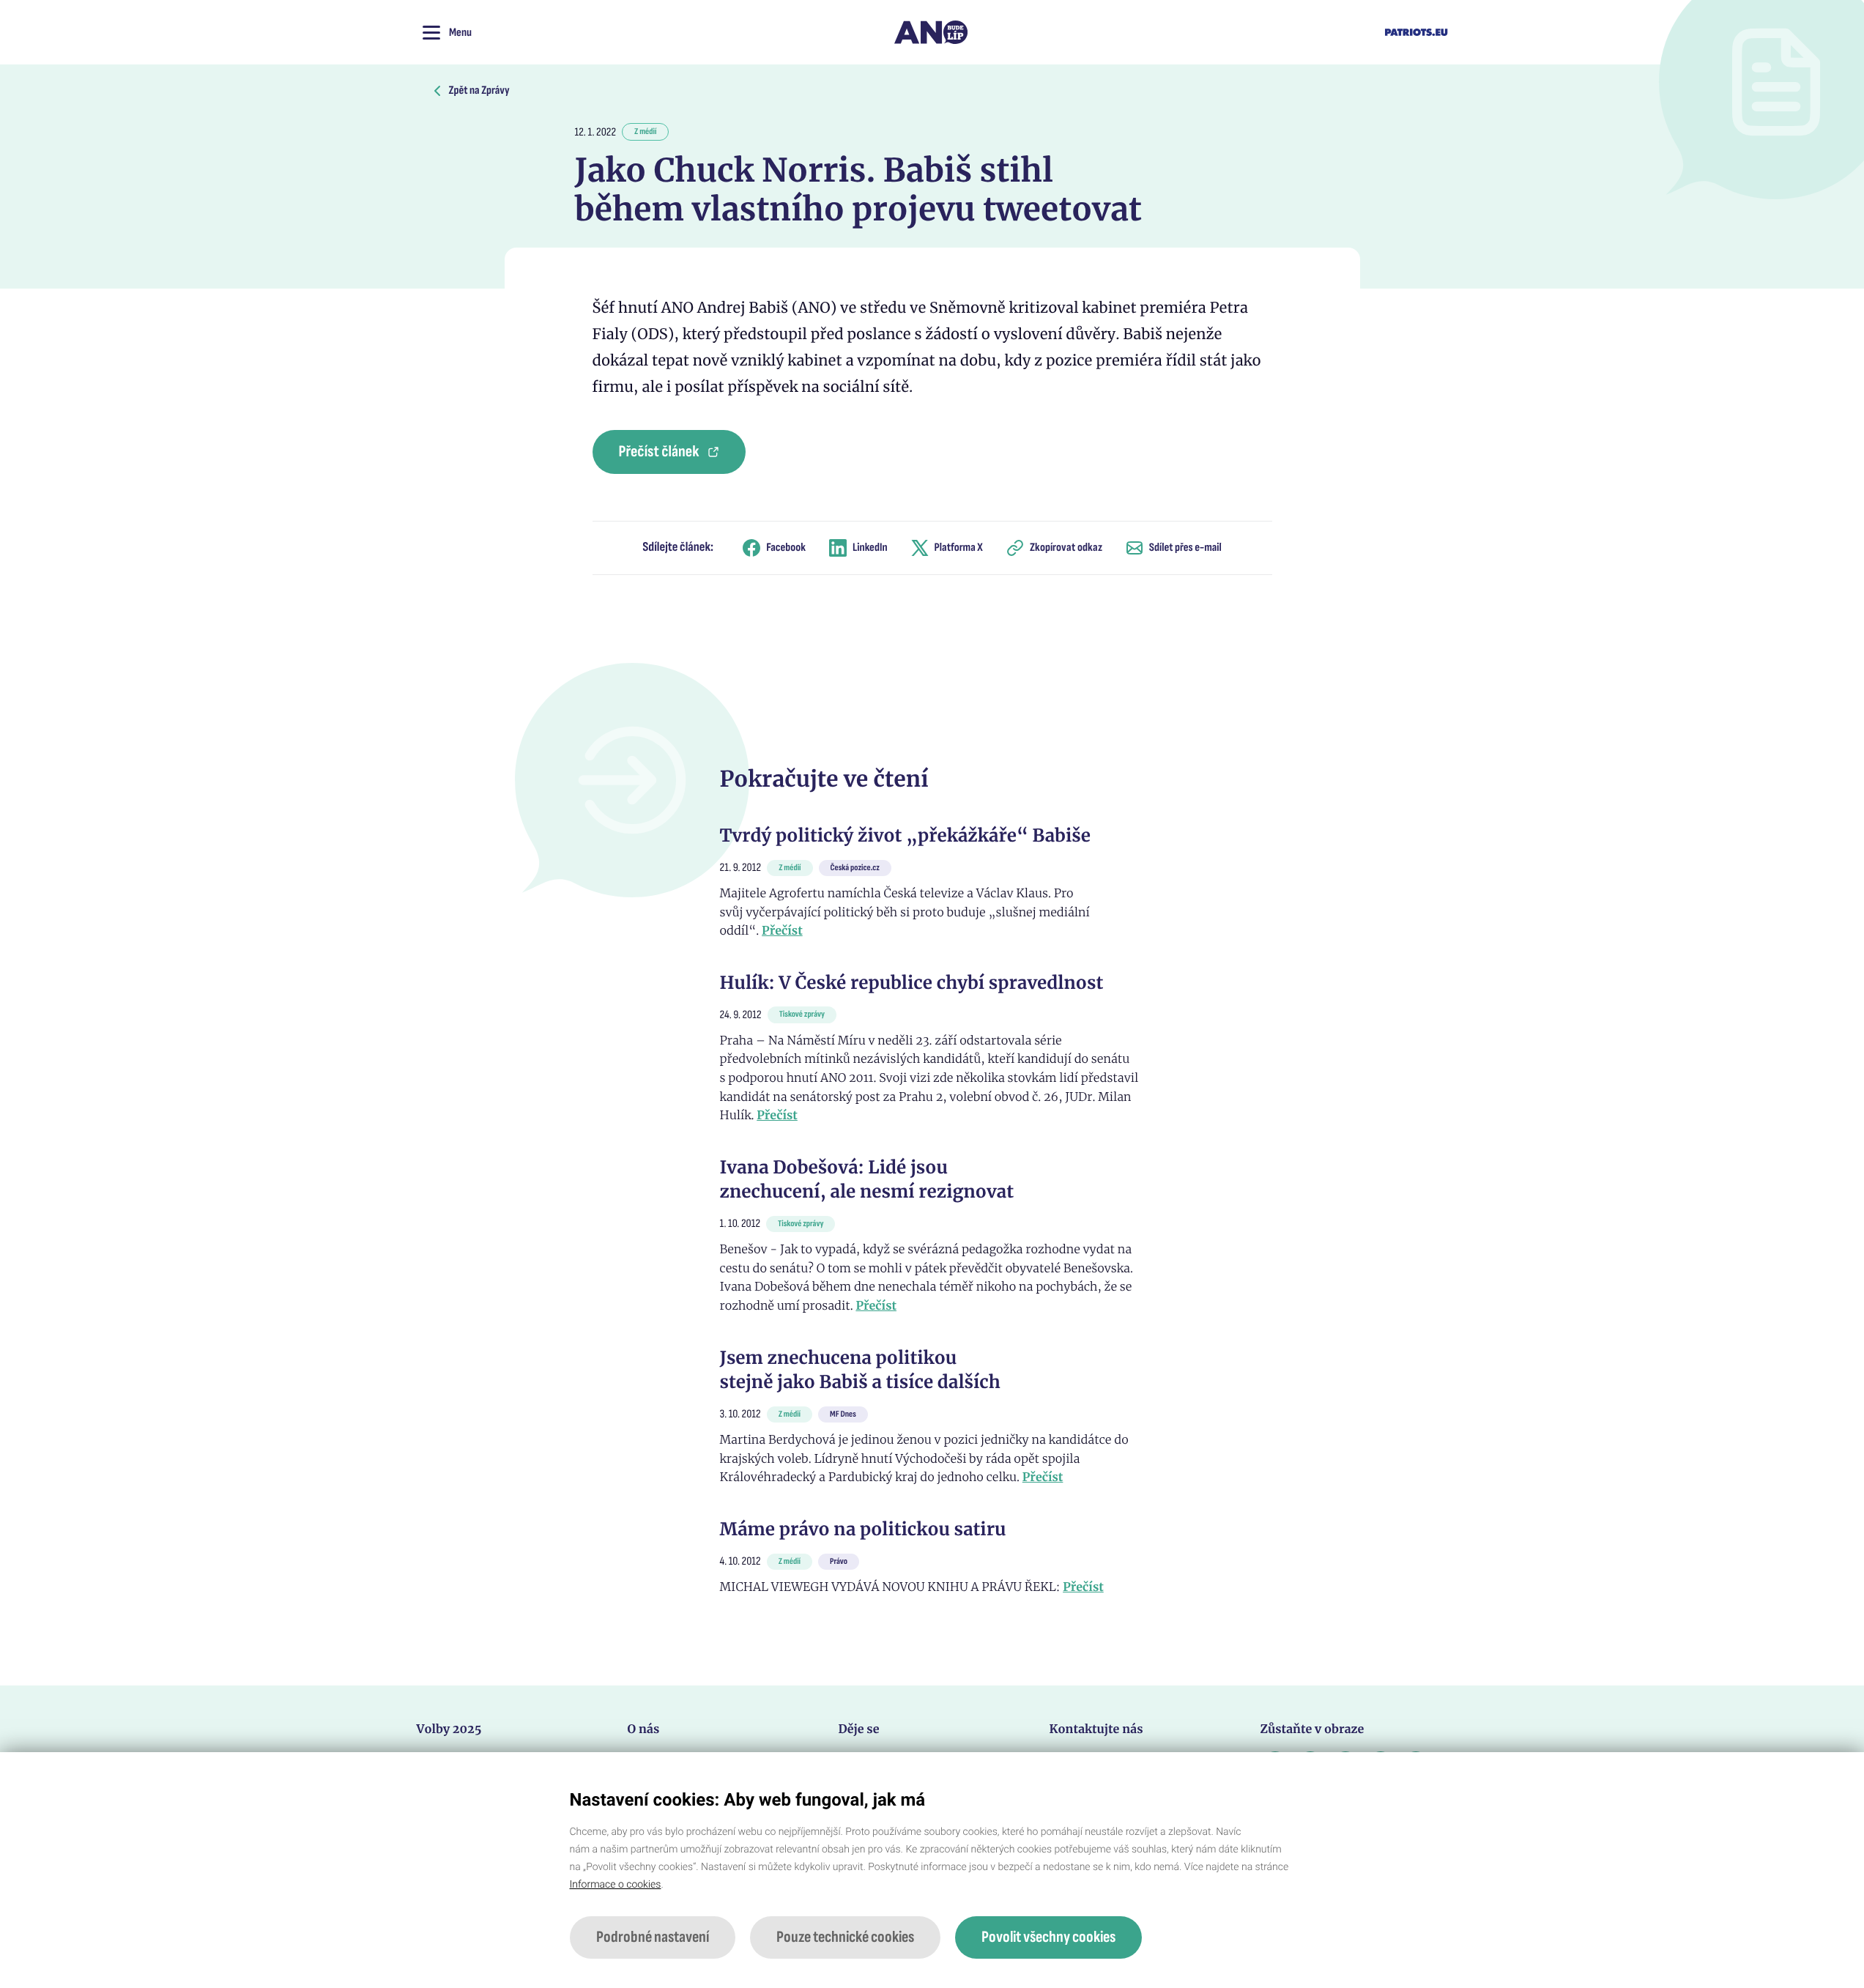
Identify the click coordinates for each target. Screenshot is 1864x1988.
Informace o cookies (616, 1885)
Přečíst (782, 931)
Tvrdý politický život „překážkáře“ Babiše (905, 835)
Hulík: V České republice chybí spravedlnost (912, 983)
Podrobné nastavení (653, 1937)
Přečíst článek (659, 452)
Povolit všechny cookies (1048, 1937)
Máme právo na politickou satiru (863, 1529)
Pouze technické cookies (845, 1937)
